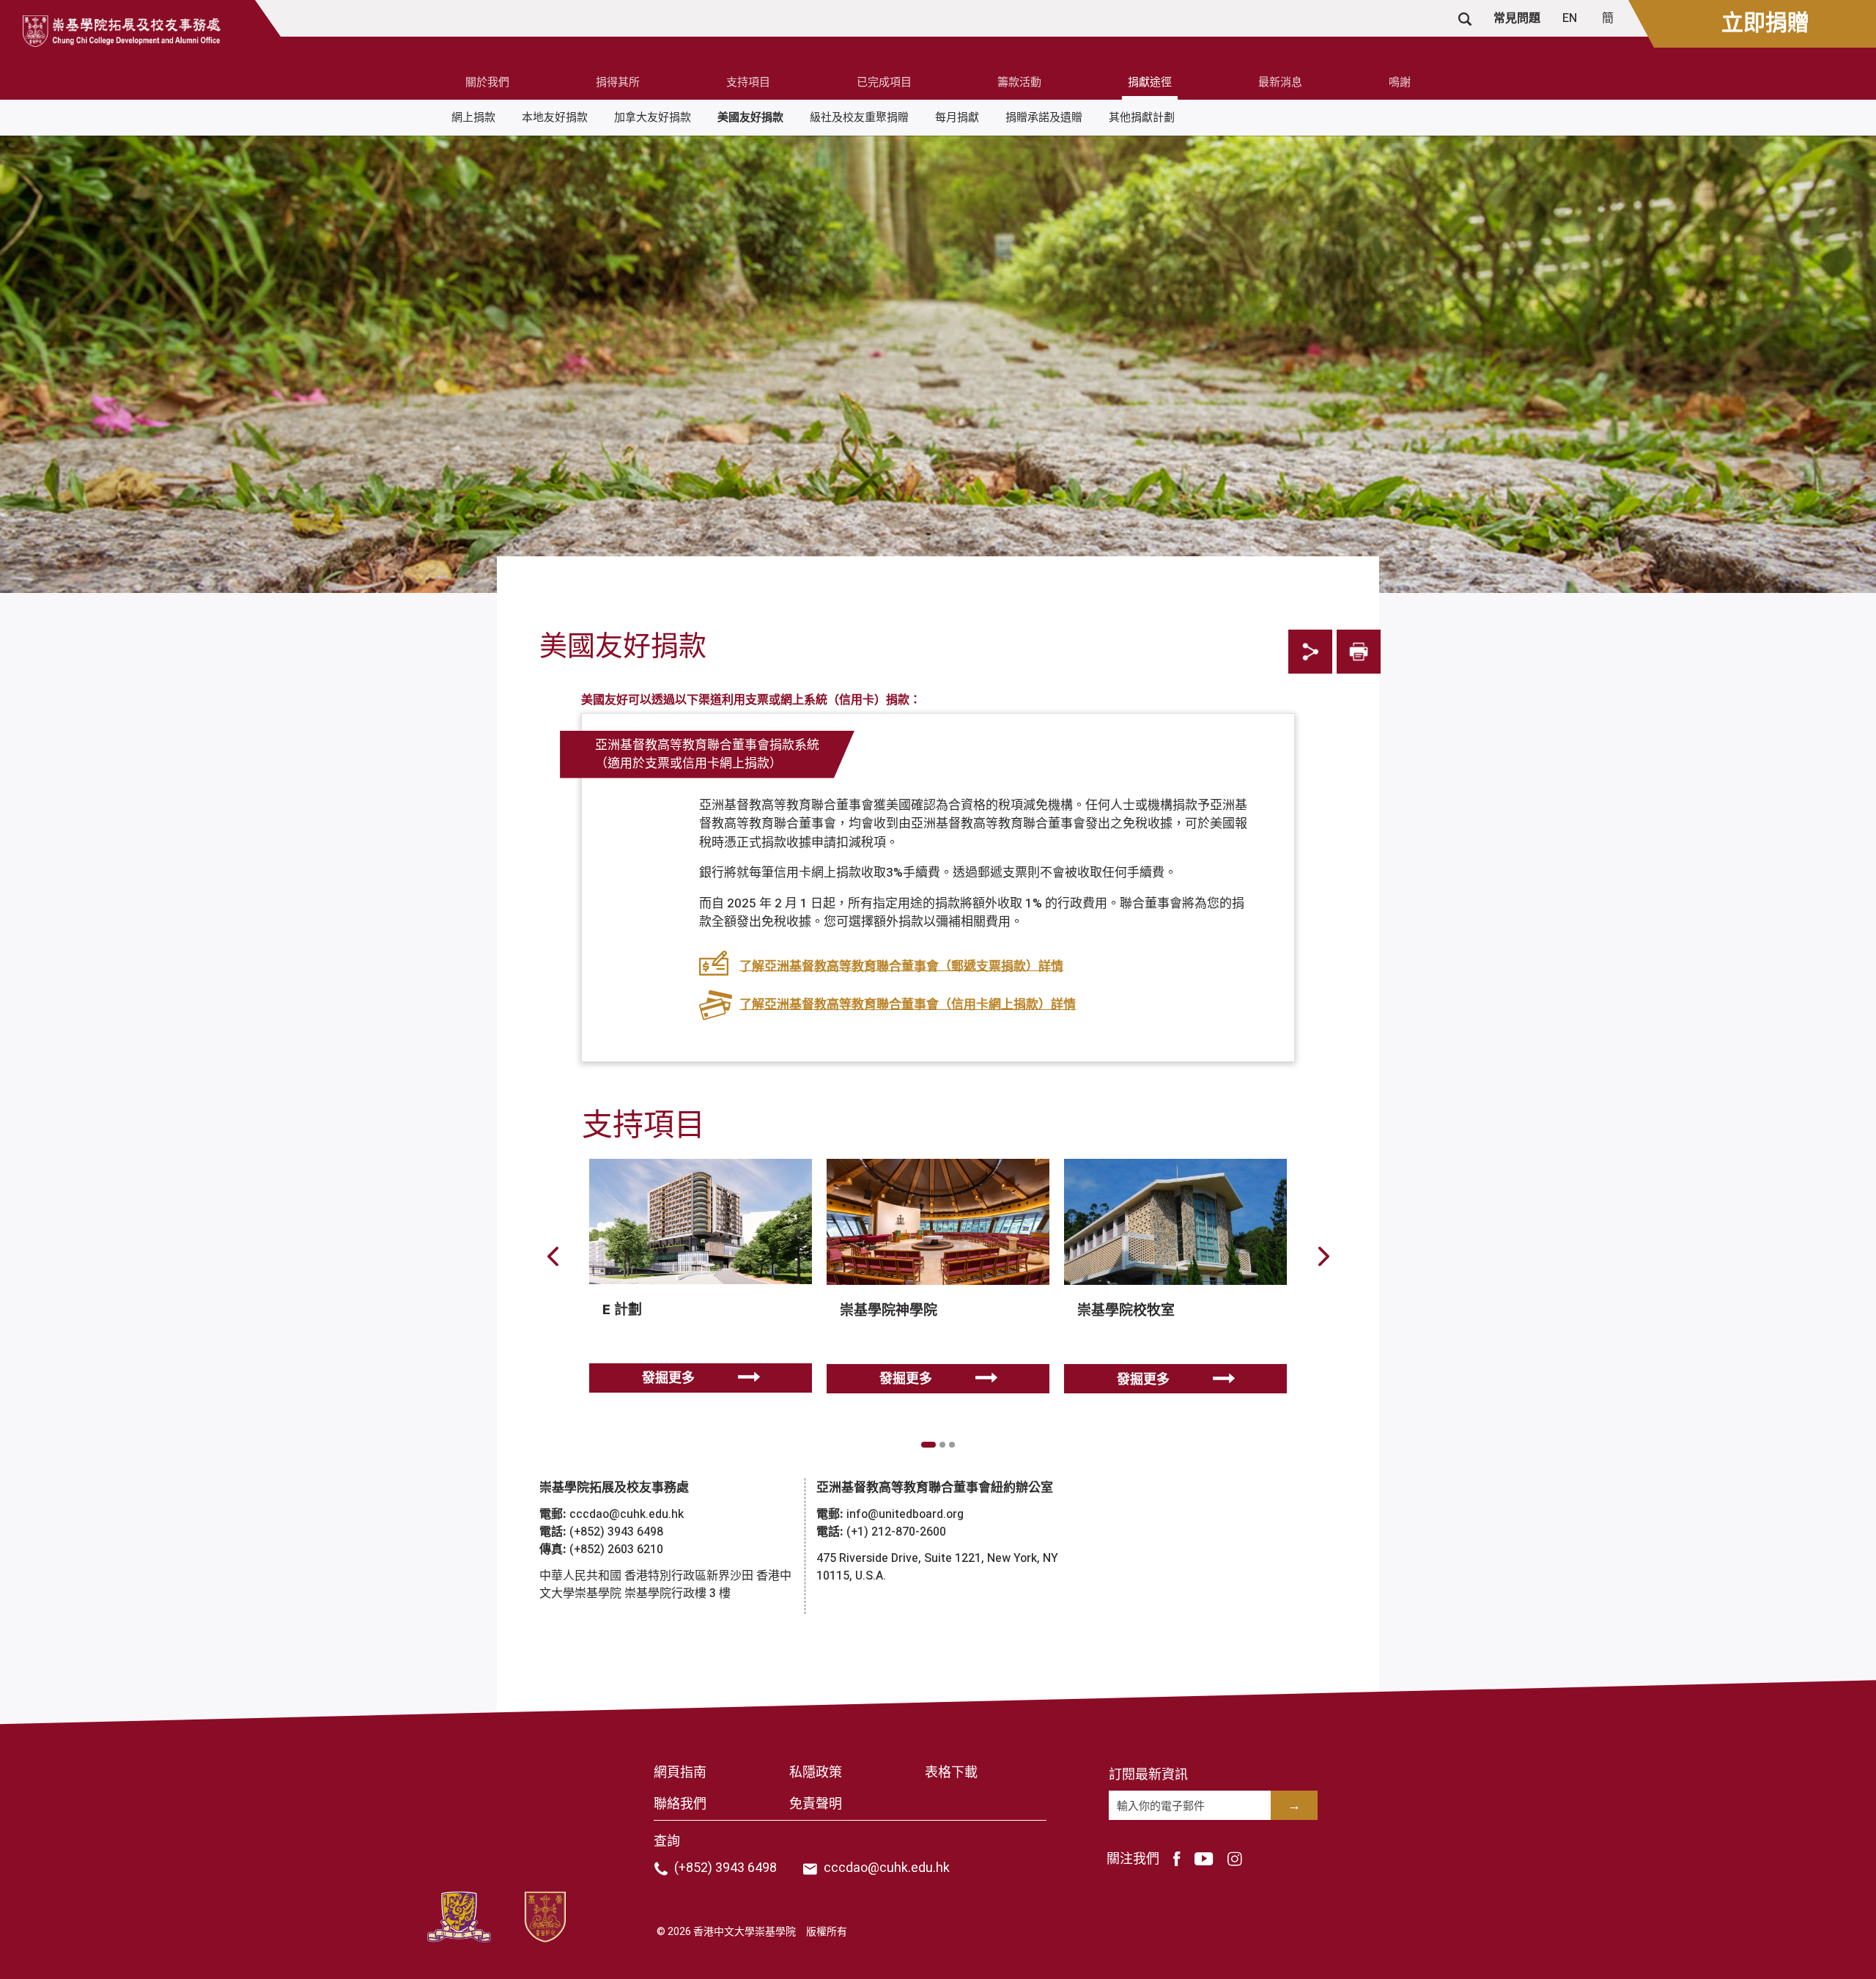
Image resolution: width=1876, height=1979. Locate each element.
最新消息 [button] (1280, 82)
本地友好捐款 (555, 117)
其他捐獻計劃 (1142, 117)
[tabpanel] (701, 1286)
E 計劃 (622, 1310)
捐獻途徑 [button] (1150, 82)
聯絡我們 (680, 1804)
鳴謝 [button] (1400, 82)
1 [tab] (928, 1445)
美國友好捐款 (750, 117)
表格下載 (951, 1773)
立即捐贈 (1765, 23)
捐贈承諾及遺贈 (1044, 117)
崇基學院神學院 (889, 1311)
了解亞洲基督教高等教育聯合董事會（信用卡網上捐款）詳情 (908, 1005)
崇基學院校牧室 (1126, 1311)
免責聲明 (816, 1804)
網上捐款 (473, 117)
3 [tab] (952, 1445)
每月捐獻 (957, 117)
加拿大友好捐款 (653, 117)
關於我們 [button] (487, 82)
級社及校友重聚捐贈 (859, 117)
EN (1571, 18)
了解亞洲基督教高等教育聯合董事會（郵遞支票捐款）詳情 (901, 966)
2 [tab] (942, 1445)
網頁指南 (680, 1773)
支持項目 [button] (748, 82)
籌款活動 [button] (1019, 82)
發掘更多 (668, 1378)
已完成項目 (884, 82)
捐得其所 (618, 82)
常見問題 (1517, 18)
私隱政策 (816, 1773)
